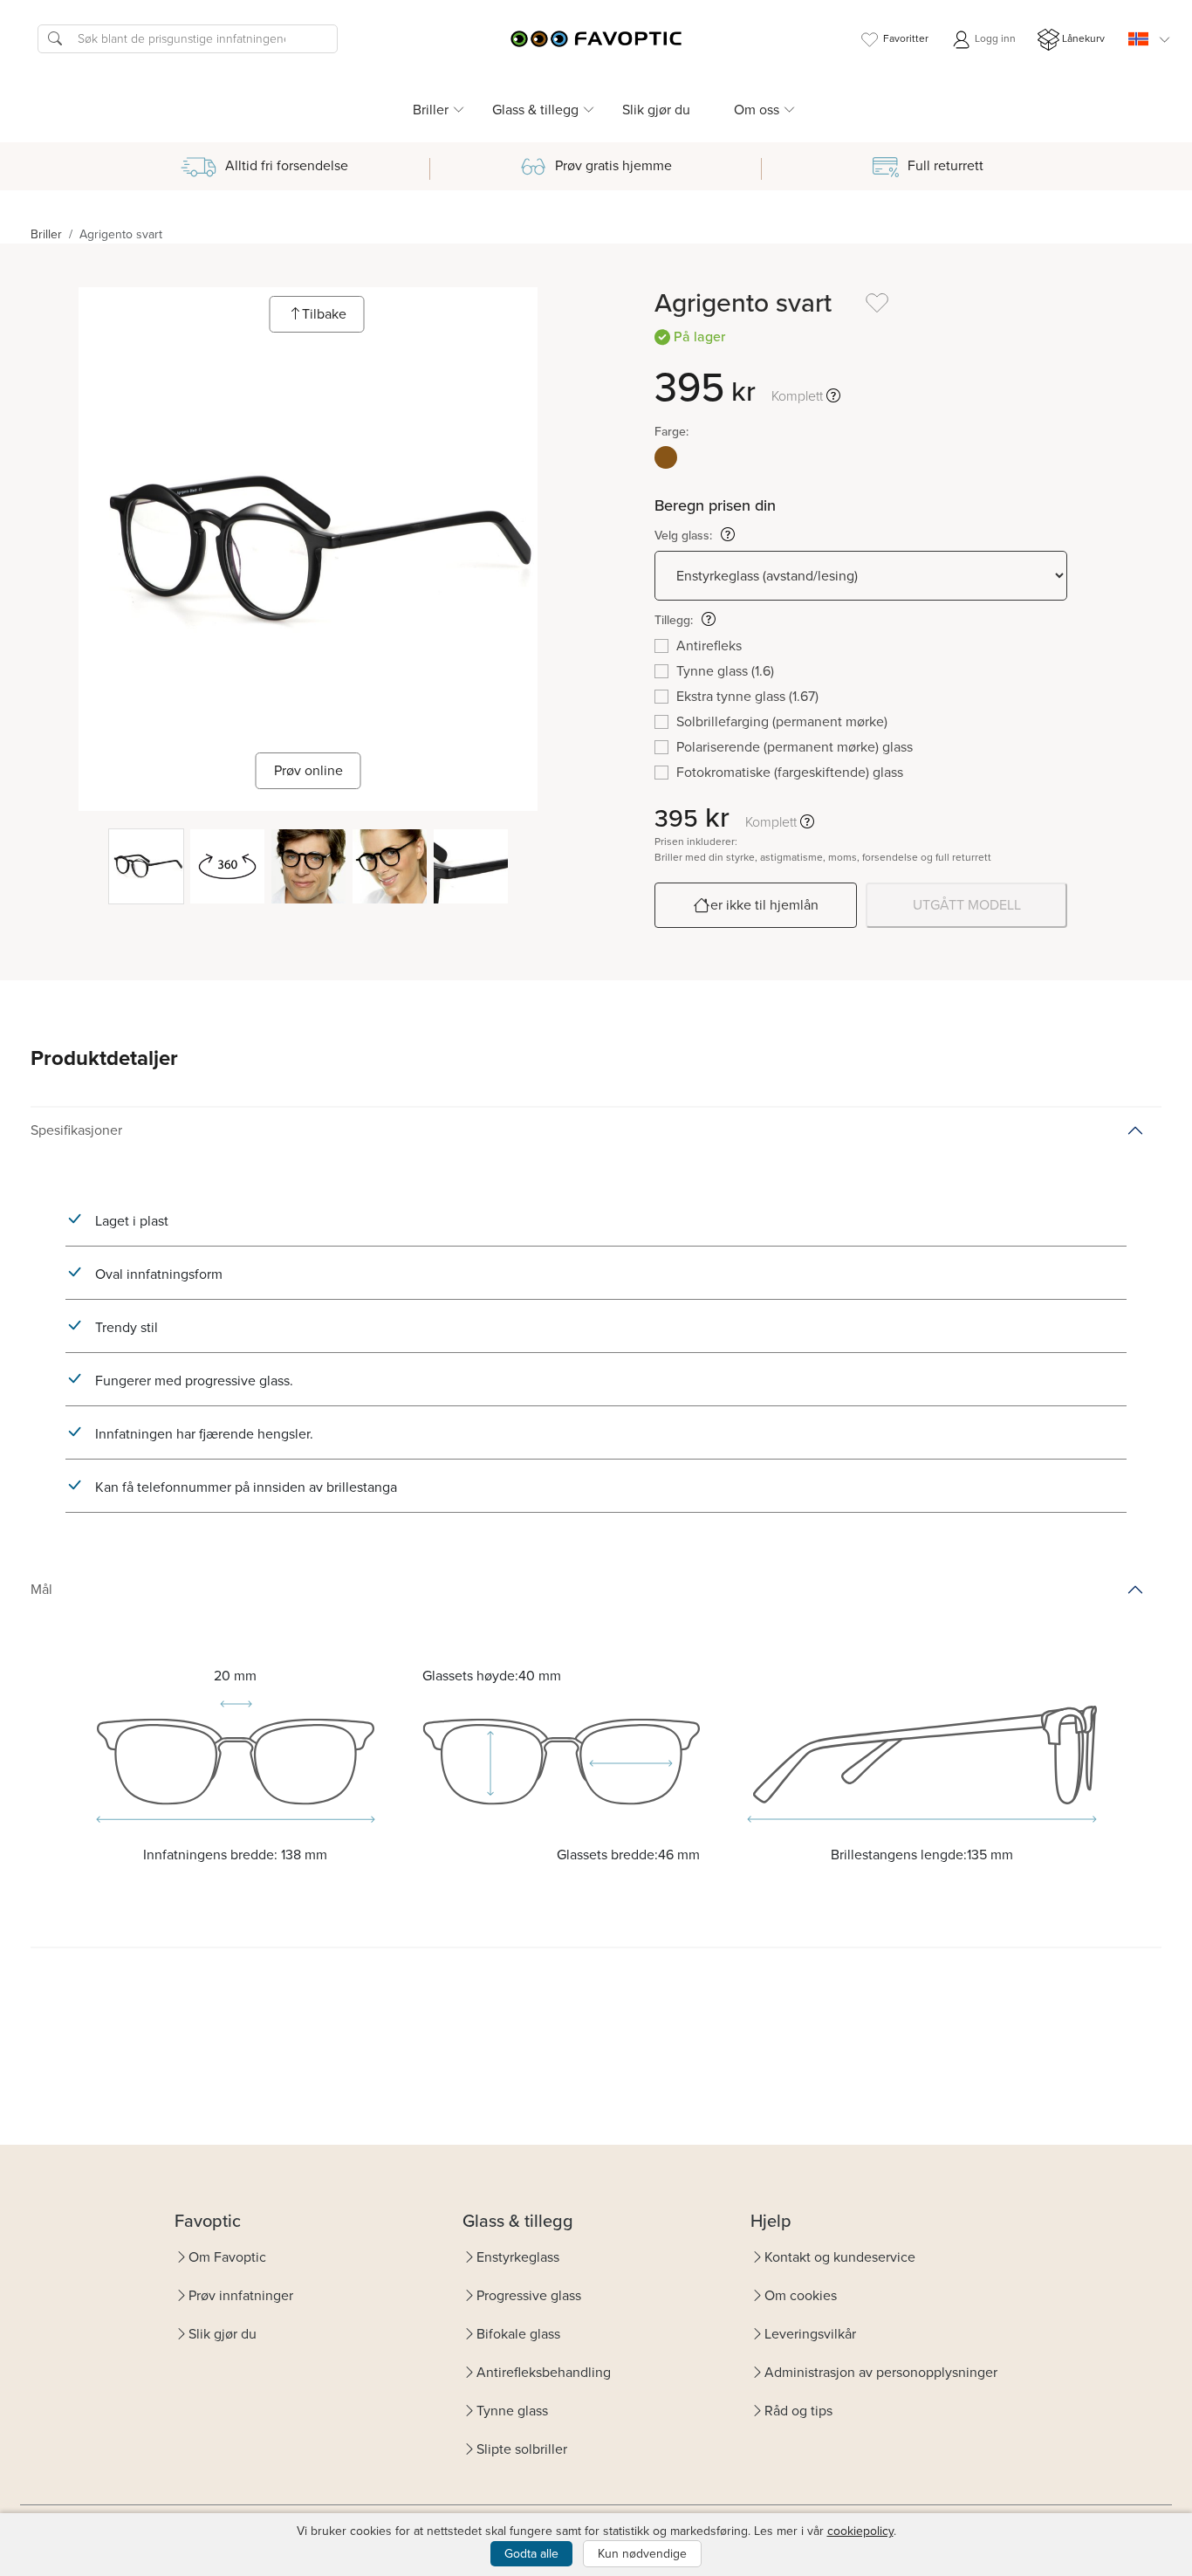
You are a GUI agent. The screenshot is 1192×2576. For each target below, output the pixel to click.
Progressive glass (529, 2295)
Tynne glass (512, 2411)
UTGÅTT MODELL (967, 905)
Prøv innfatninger (241, 2295)
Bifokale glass (518, 2334)
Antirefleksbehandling (544, 2372)
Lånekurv (1083, 38)
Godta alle (531, 2554)
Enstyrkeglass (518, 2257)
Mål (41, 1589)
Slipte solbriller (522, 2449)
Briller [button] (431, 110)
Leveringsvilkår (810, 2334)
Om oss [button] (757, 110)
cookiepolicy (860, 2531)
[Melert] (666, 457)
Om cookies (801, 2295)
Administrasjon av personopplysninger (881, 2372)
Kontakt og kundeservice (840, 2257)
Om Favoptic (227, 2257)
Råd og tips (798, 2411)
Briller (46, 234)
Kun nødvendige (642, 2554)
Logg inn (994, 38)
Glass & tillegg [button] (535, 110)
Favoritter (906, 38)
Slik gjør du (656, 110)
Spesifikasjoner (76, 1130)
